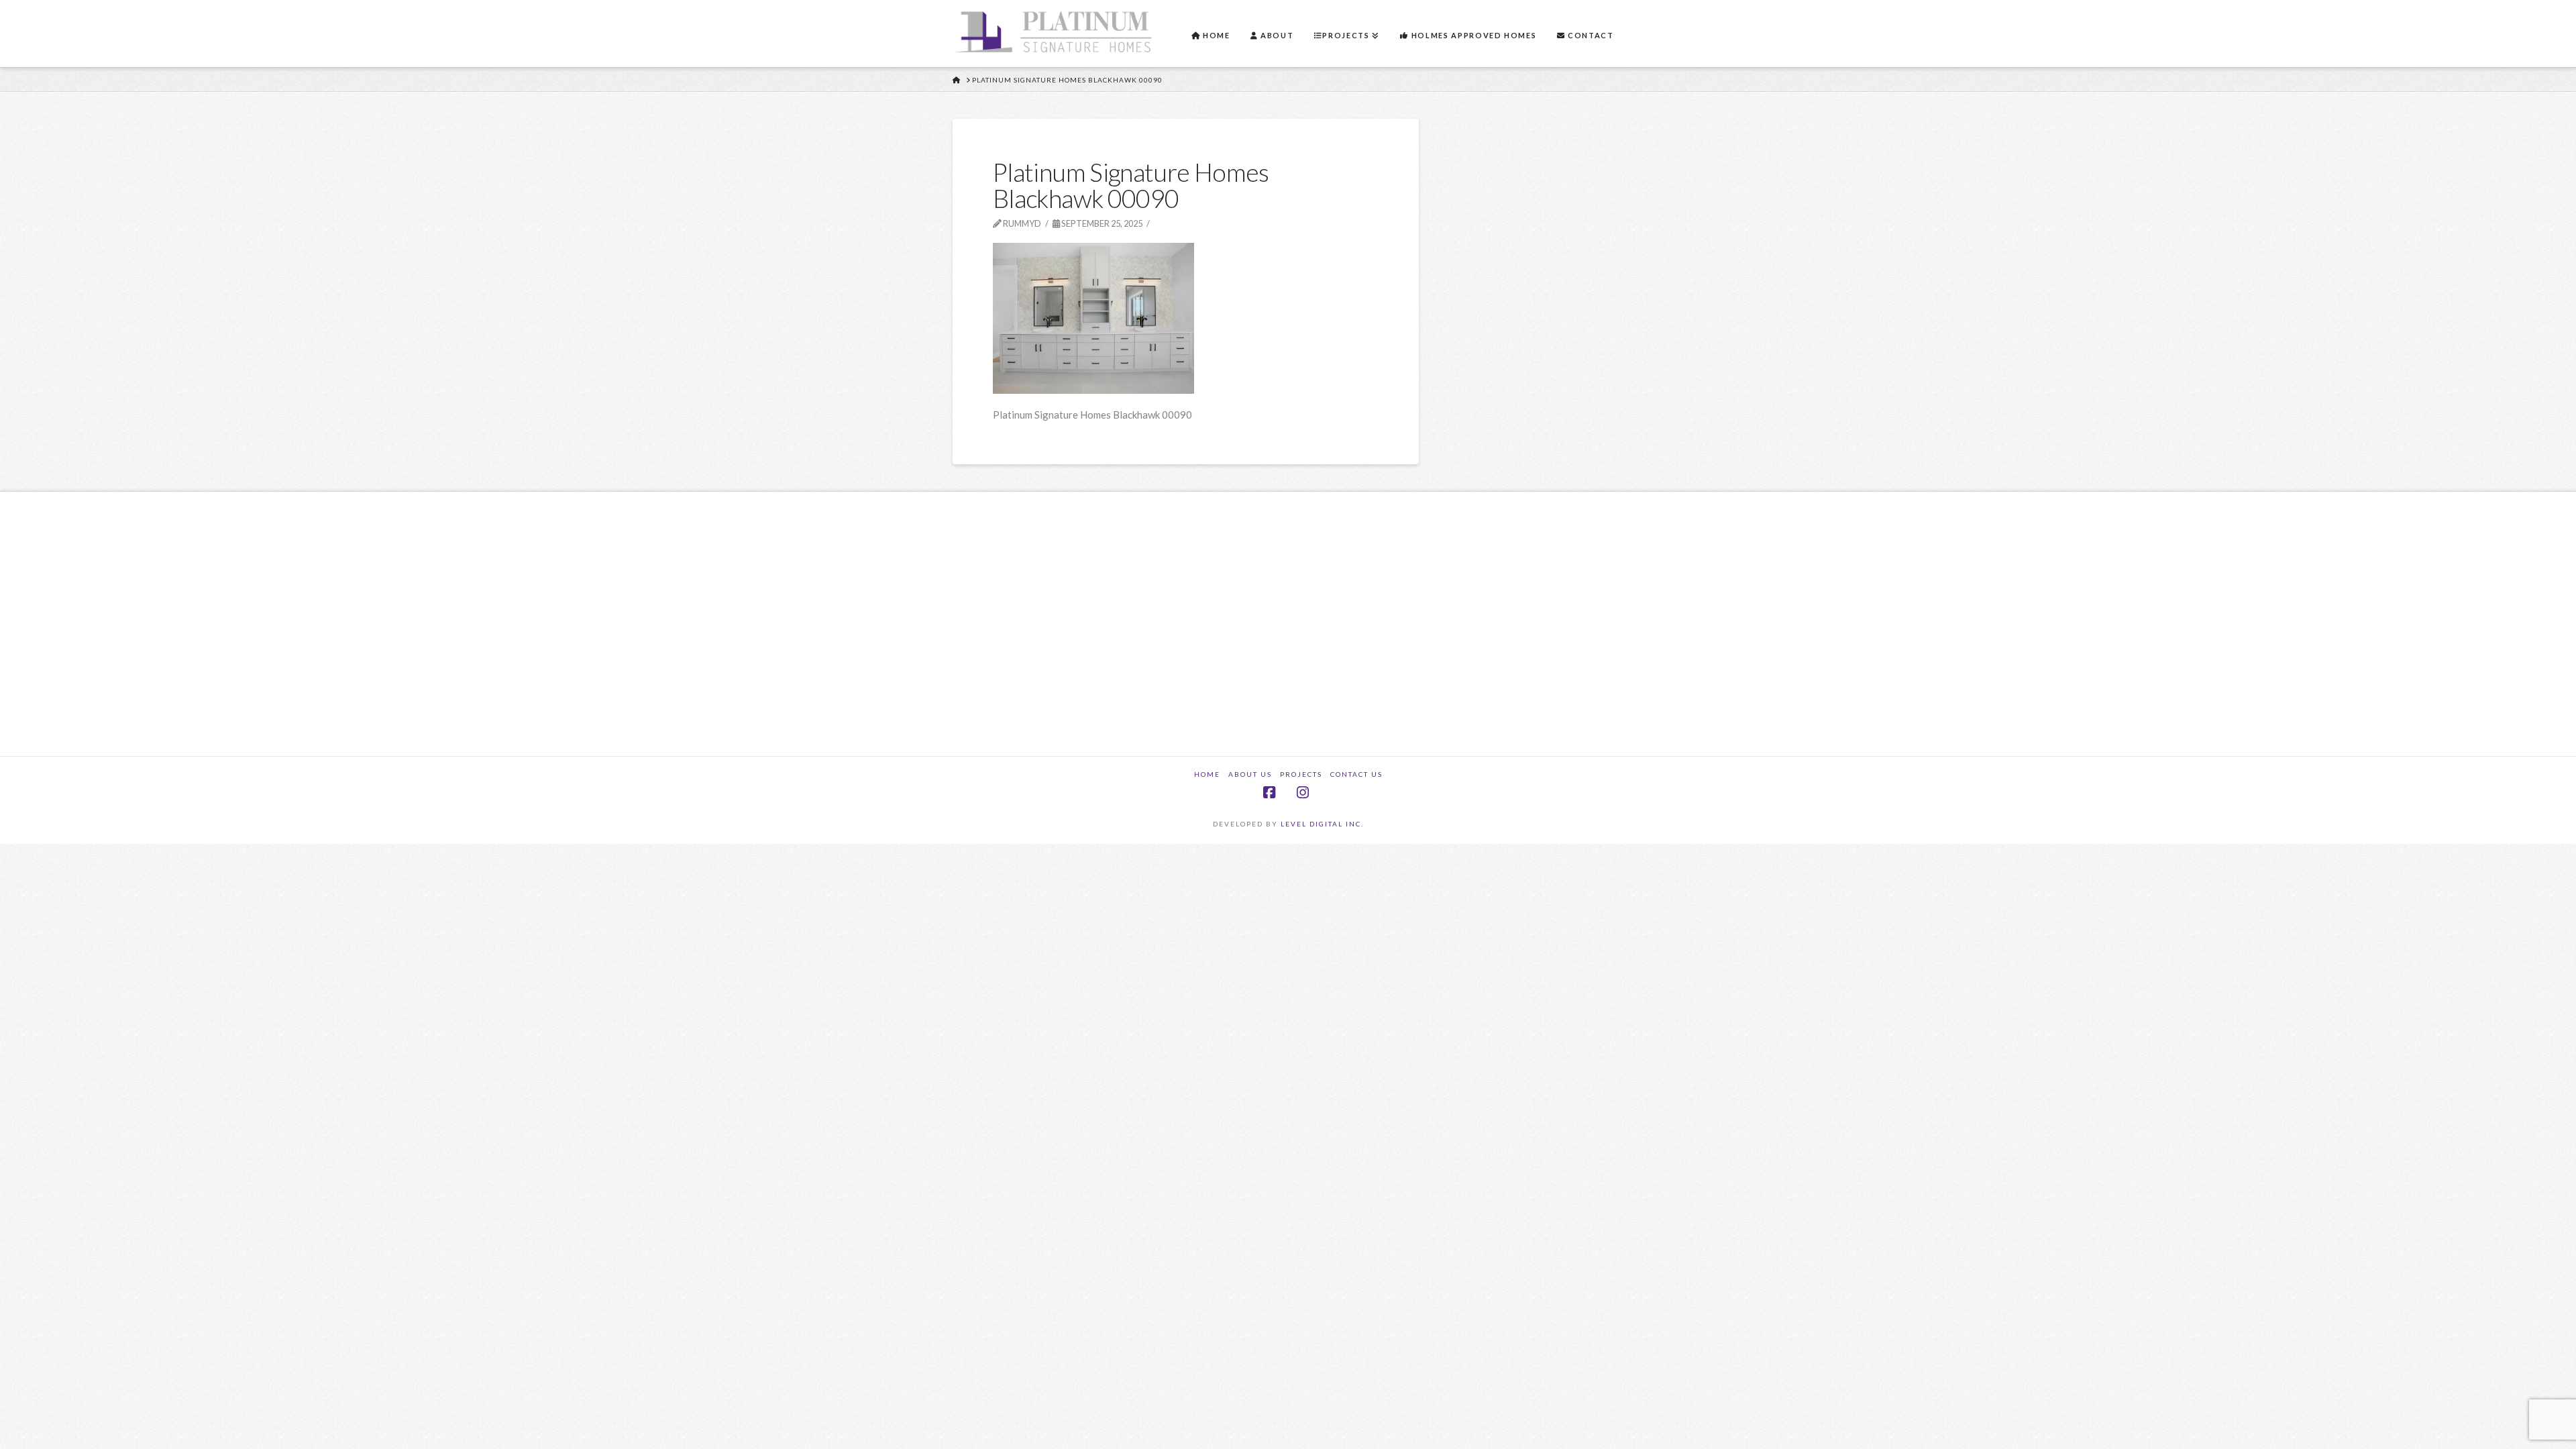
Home (1207, 774)
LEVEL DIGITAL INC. (1322, 824)
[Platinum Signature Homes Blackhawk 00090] (1093, 317)
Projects (1301, 774)
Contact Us (1356, 774)
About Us (1250, 774)
